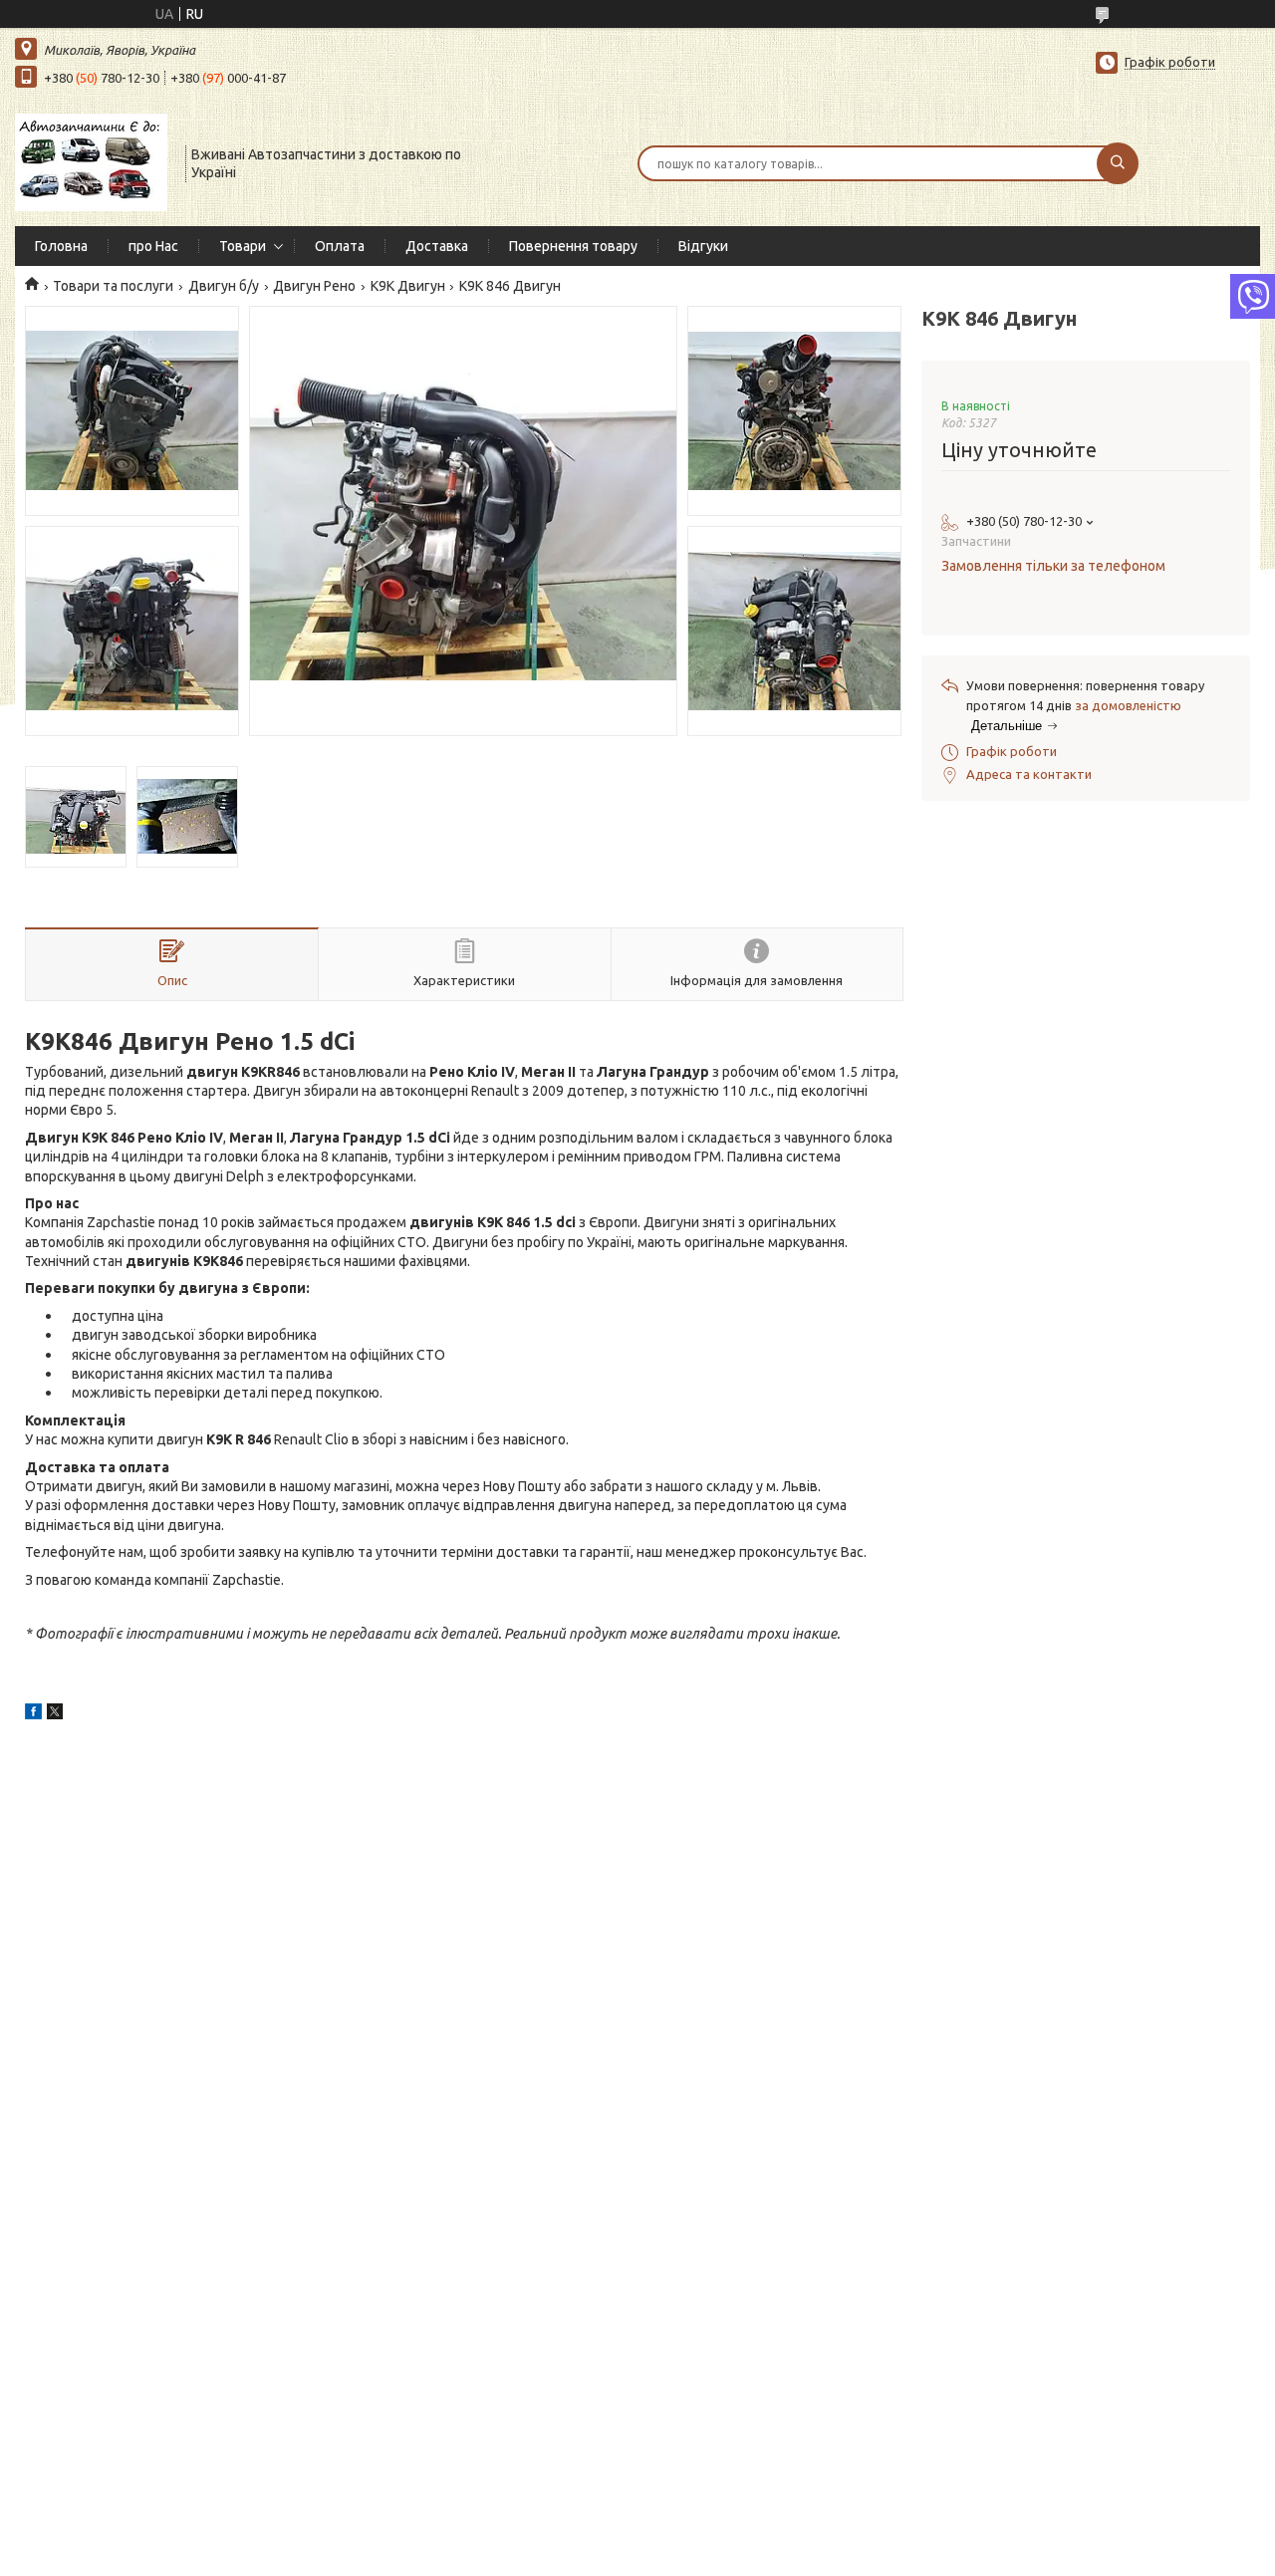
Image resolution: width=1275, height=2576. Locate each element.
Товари (243, 246)
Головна (61, 246)
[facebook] (33, 1714)
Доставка (437, 246)
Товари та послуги (113, 286)
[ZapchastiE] (91, 161)
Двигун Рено (314, 286)
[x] (55, 1714)
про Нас (153, 246)
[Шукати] (1118, 163)
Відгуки (703, 246)
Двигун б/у (224, 286)
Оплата (340, 246)
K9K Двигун (408, 286)
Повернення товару (573, 246)
